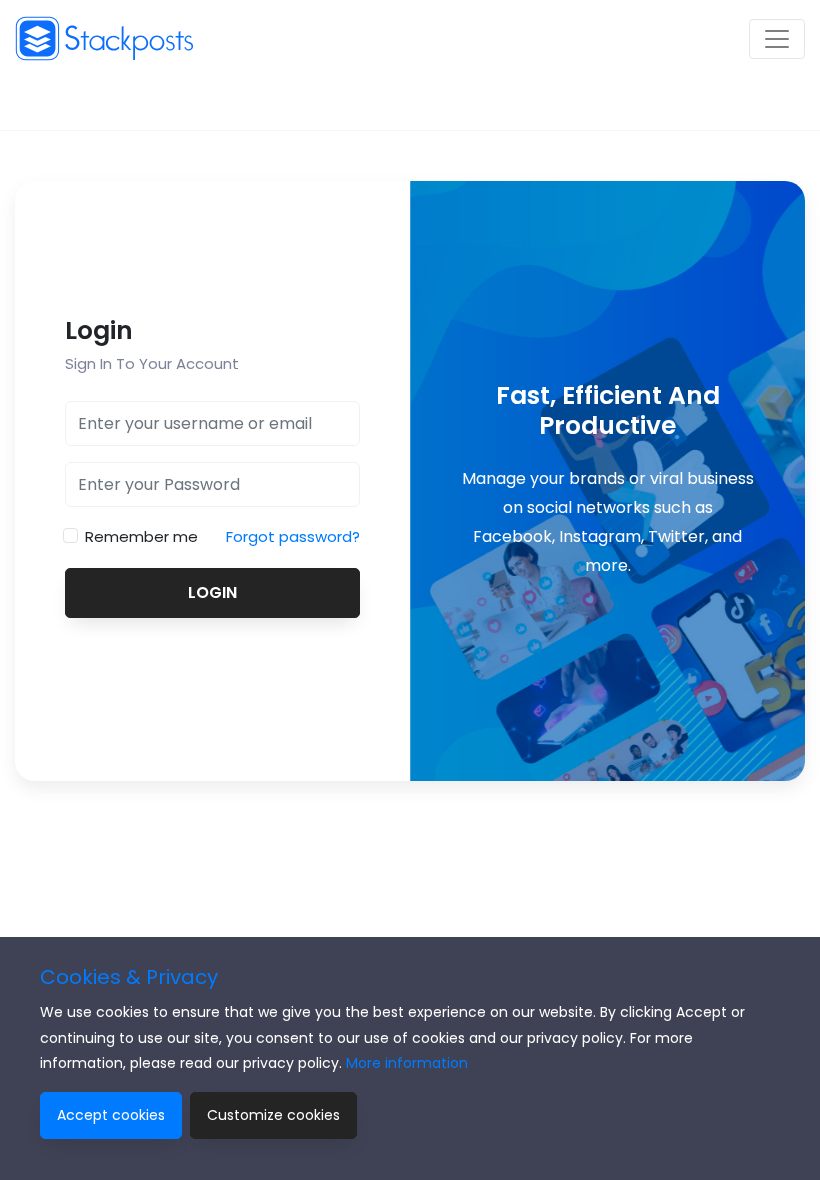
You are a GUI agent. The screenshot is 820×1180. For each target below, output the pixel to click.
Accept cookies (111, 1115)
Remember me (141, 536)
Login (212, 592)
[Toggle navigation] (777, 39)
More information (407, 1063)
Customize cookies (273, 1115)
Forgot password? (293, 536)
